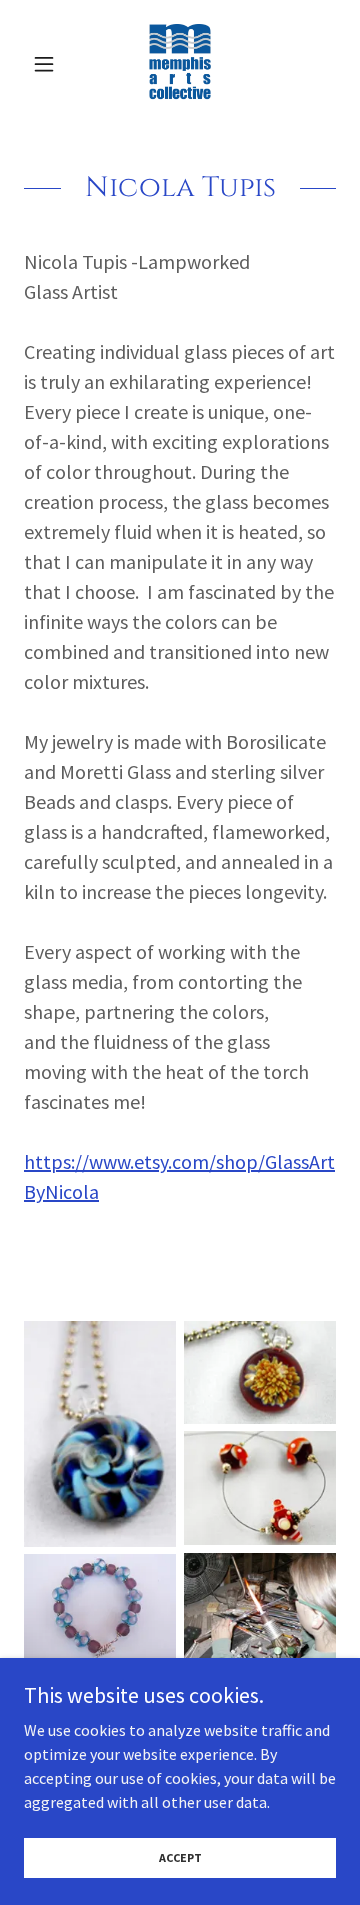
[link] (180, 64)
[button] (47, 64)
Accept (180, 1857)
